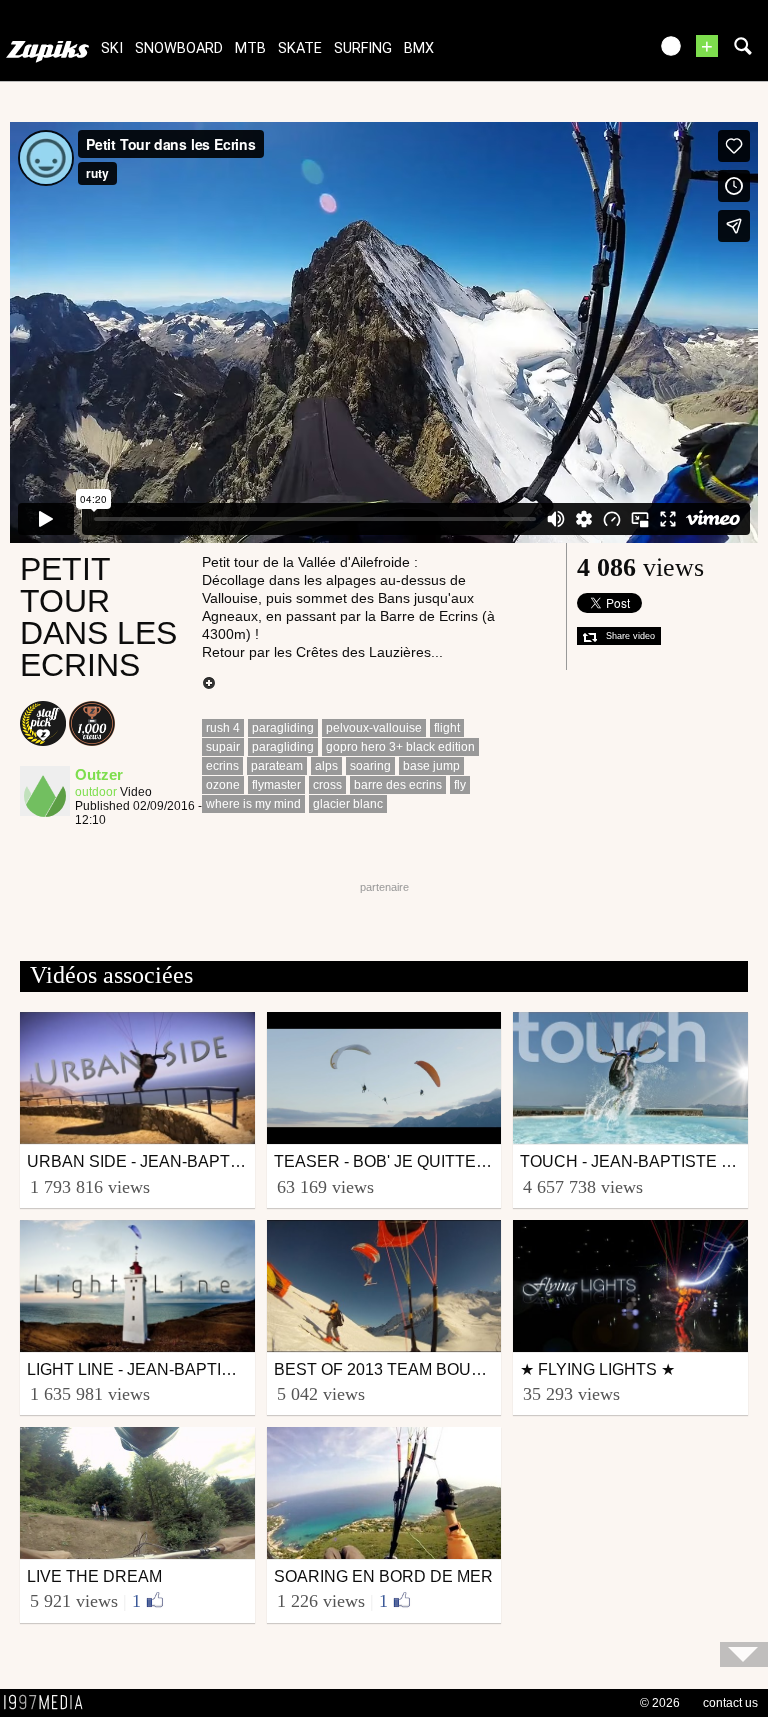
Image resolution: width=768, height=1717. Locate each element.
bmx (419, 48)
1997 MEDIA (49, 1703)
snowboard (179, 48)
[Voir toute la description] (209, 684)
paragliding (283, 728)
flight (447, 728)
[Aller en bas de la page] (744, 1654)
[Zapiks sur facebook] (590, 52)
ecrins (222, 766)
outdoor (96, 792)
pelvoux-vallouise (374, 728)
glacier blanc (348, 804)
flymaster (276, 785)
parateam (277, 766)
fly (460, 785)
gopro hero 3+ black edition (400, 747)
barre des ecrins (398, 785)
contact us (730, 1703)
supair (223, 747)
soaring (370, 766)
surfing (363, 48)
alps (326, 766)
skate (300, 48)
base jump (431, 766)
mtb (250, 48)
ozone (223, 785)
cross (327, 785)
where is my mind (253, 804)
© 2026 (660, 1703)
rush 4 (223, 728)
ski (112, 48)
